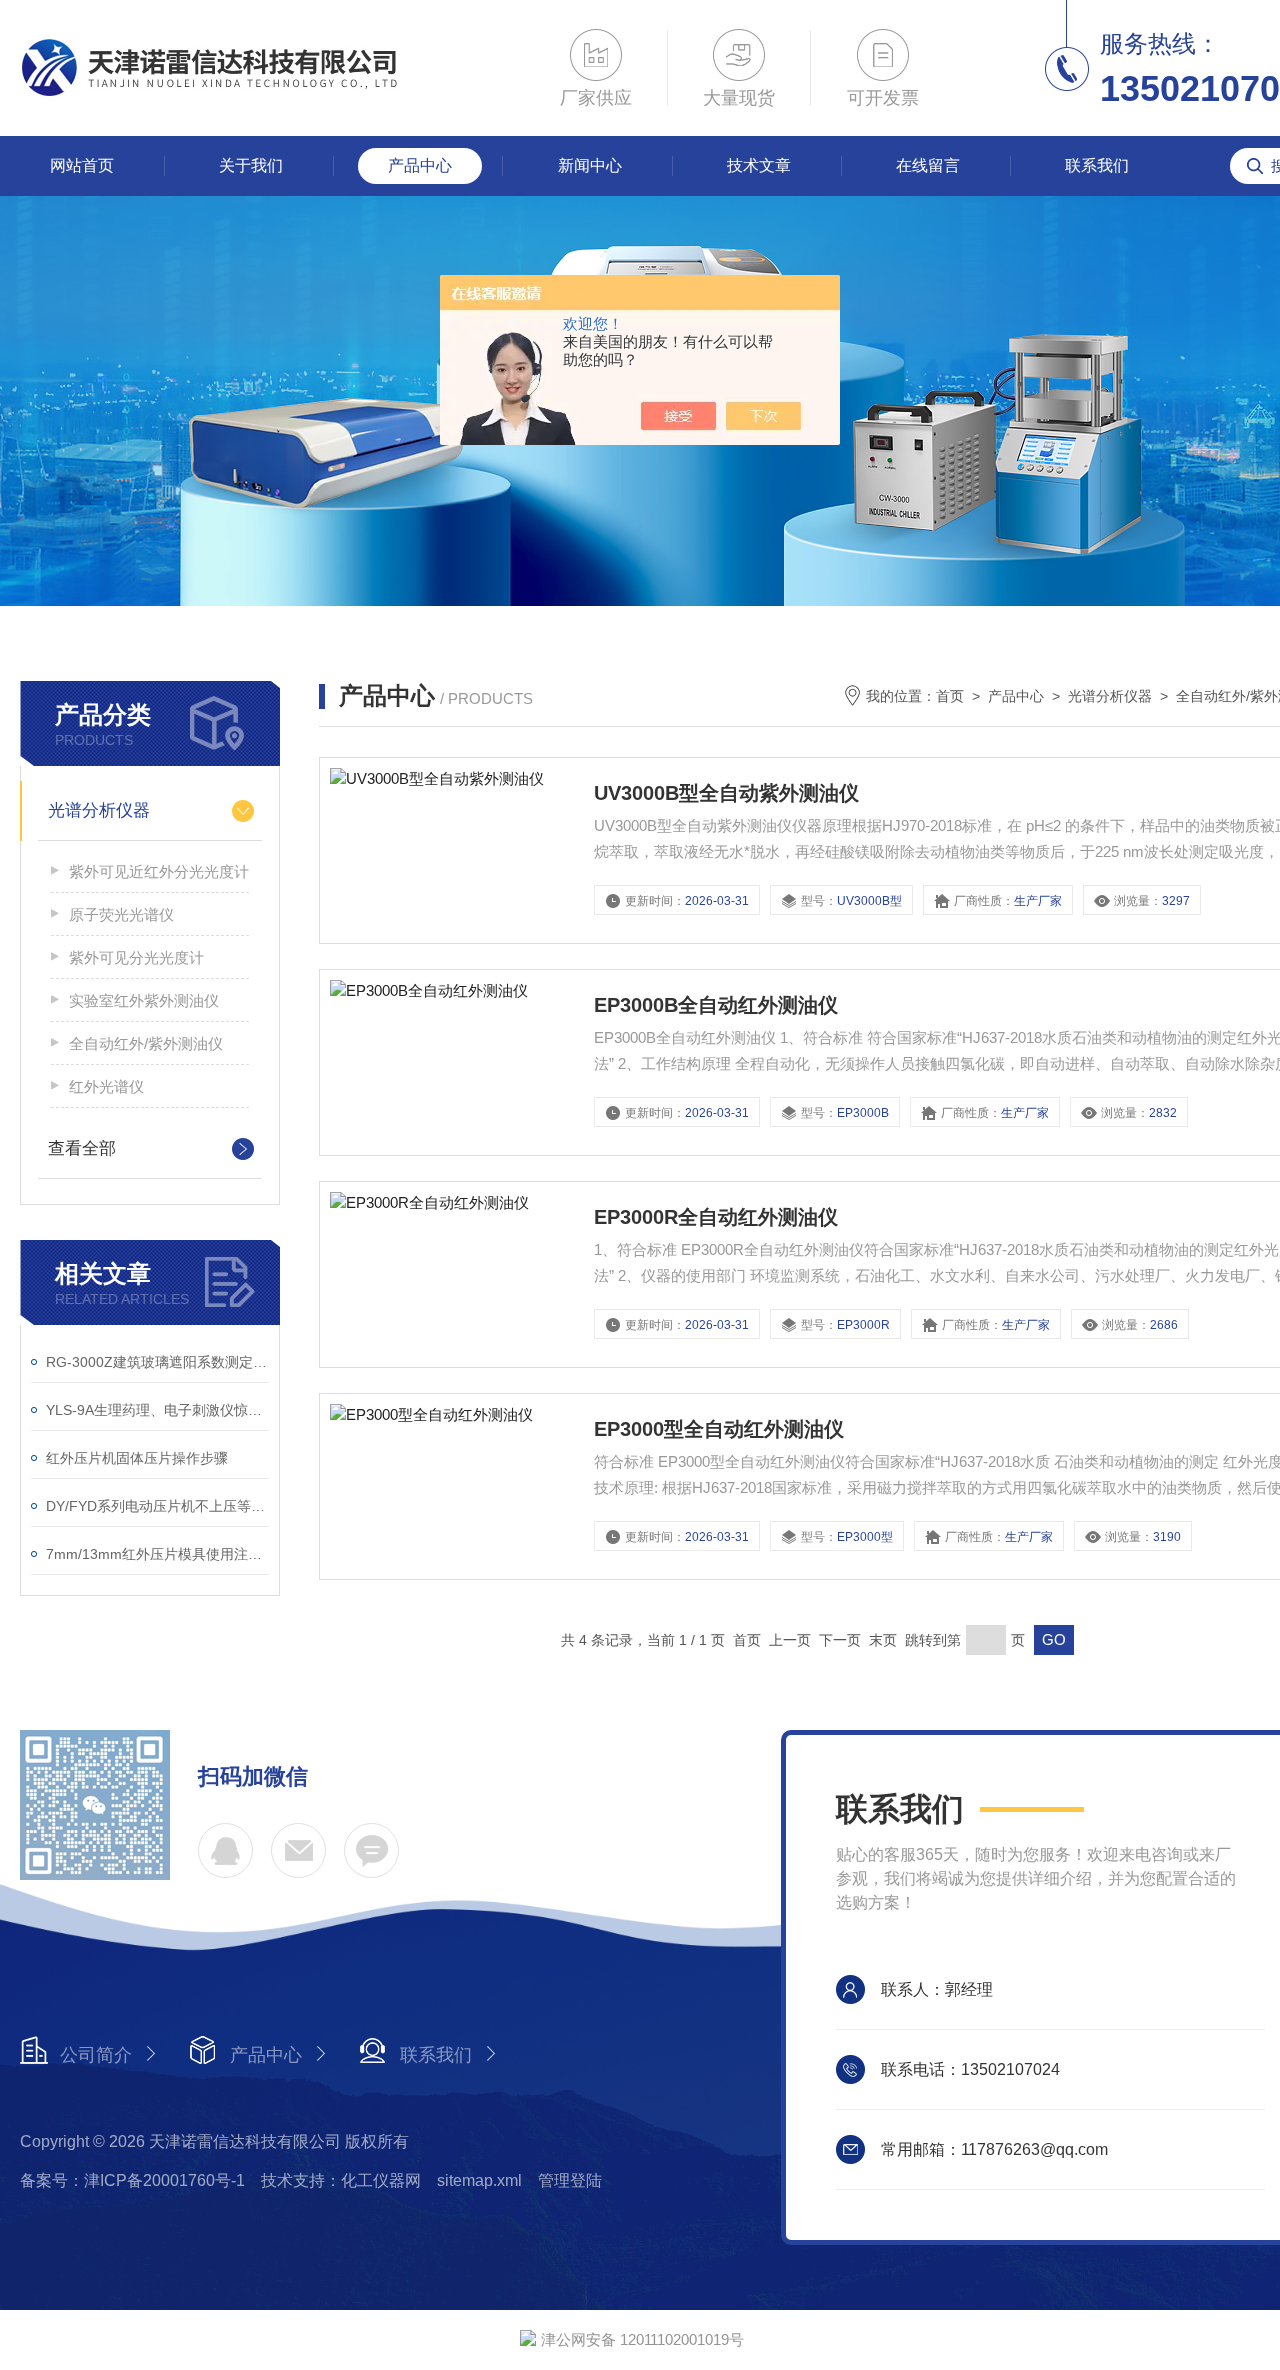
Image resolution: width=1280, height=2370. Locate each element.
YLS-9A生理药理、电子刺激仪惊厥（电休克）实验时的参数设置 (157, 1410)
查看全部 (82, 1148)
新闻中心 (590, 165)
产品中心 (420, 165)
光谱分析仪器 (99, 810)
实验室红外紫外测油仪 (144, 1000)
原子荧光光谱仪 (121, 914)
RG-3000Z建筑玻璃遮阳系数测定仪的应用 (157, 1362)
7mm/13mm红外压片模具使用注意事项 (157, 1554)
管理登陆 (570, 2180)
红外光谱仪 (106, 1086)
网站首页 (82, 165)
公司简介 (96, 2055)
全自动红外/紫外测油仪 (146, 1043)
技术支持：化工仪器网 (341, 2180)
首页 (950, 696)
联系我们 (1097, 165)
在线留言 (928, 165)
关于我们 (251, 165)
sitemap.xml (479, 2180)
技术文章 (759, 165)
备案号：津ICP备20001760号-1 (132, 2180)
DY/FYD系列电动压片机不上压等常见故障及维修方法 (157, 1506)
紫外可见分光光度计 (136, 957)
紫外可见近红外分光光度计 (159, 871)
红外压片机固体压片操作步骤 (137, 1458)
